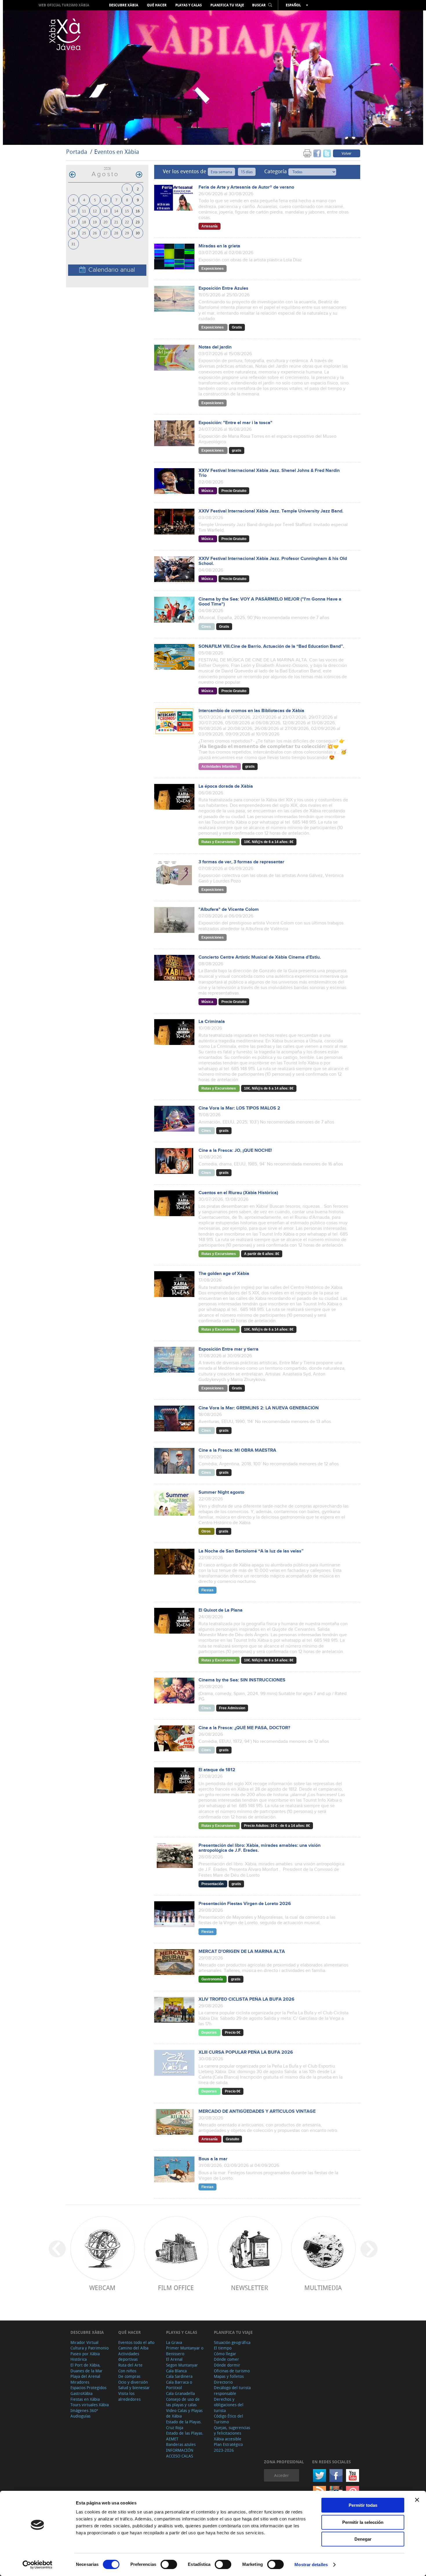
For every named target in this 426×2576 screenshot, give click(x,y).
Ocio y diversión (133, 2382)
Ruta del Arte (130, 2365)
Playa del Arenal (85, 2376)
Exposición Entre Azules (223, 288)
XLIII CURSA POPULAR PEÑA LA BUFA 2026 (246, 2052)
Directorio (223, 2382)
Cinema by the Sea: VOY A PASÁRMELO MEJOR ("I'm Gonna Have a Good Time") (270, 602)
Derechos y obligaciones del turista (229, 2405)
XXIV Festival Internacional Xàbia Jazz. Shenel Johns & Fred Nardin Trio (269, 473)
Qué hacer (157, 5)
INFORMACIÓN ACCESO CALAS (180, 2453)
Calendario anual (112, 270)
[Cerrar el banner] (417, 2500)
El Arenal (174, 2359)
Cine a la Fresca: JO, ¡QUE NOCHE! (235, 1151)
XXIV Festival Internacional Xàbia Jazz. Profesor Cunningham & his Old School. (273, 561)
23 (138, 222)
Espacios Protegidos (88, 2388)
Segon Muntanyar (182, 2365)
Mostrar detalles (311, 2565)
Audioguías (80, 2416)
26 (95, 233)
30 (138, 233)
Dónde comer (226, 2359)
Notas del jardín (215, 347)
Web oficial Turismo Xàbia (64, 5)
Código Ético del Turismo (229, 2419)
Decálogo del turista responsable (232, 2390)
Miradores (80, 2382)
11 (84, 211)
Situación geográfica (232, 2342)
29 (127, 233)
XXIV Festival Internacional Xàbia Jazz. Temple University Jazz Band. (271, 511)
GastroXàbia (81, 2393)
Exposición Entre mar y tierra (229, 1349)
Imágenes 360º (84, 2410)
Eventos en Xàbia (117, 152)
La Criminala (212, 1022)
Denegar (363, 2539)
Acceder (282, 2475)
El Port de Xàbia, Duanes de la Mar (87, 2368)
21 (116, 222)
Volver (347, 153)
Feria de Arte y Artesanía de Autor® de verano (246, 187)
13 (105, 211)
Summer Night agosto (221, 1492)
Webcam (102, 2288)
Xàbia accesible (228, 2439)
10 (73, 211)
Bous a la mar (213, 2159)
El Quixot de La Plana (221, 1610)
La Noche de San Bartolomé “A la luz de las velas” (251, 1551)
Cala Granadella (180, 2393)
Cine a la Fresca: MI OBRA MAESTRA (237, 1450)
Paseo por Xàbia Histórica (85, 2357)
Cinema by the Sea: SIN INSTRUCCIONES (242, 1680)
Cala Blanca (176, 2371)
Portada (77, 152)
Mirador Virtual (84, 2342)
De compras (129, 2376)
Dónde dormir (227, 2365)
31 (73, 244)
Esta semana (221, 172)
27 (105, 233)
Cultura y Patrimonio (90, 2348)
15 (127, 211)
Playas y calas (189, 5)
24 (73, 233)
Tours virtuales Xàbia (90, 2405)
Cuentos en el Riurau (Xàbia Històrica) (238, 1193)
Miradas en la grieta (219, 246)
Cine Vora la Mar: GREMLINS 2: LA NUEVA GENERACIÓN (259, 1408)
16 (138, 211)
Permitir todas (363, 2505)
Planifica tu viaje (227, 5)
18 (84, 222)
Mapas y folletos (229, 2376)
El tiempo (223, 2348)
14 (116, 211)
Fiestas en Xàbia (85, 2399)
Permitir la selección (363, 2522)
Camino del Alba (133, 2348)
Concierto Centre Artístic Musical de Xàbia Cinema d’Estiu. (260, 957)
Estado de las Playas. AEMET (185, 2436)
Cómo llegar (225, 2354)
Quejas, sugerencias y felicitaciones (232, 2430)
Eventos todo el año (136, 2342)
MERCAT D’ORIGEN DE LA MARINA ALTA (242, 1952)
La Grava (174, 2342)
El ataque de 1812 (217, 1770)
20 (105, 222)
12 (95, 211)
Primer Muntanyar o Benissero (185, 2351)
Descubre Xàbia (124, 5)
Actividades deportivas (129, 2357)
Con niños (127, 2371)
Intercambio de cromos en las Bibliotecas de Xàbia (251, 711)
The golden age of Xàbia (224, 1274)
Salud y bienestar (134, 2388)
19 (95, 222)
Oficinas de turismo (232, 2371)
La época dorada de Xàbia (226, 786)
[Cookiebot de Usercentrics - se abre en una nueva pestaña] (38, 2565)
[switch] (169, 2564)
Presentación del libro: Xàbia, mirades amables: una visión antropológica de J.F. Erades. (260, 1848)
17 (73, 222)
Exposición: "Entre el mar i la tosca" (235, 423)
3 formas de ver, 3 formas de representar (241, 862)
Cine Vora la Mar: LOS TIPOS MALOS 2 (239, 1108)
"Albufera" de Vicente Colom (229, 910)
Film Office (176, 2288)
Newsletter (250, 2288)
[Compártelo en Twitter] (327, 153)
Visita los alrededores (129, 2396)
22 (127, 222)
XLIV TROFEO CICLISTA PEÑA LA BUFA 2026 (246, 1999)
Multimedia (323, 2288)
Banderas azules (181, 2444)
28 (116, 233)
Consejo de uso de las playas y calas (183, 2402)
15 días (247, 172)
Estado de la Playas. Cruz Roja (184, 2425)
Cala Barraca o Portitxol (179, 2385)
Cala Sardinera (179, 2376)
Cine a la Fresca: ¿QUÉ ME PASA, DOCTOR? (244, 1728)
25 (84, 233)
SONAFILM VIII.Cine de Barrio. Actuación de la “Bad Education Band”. (271, 646)
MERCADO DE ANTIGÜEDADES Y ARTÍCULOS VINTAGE (257, 2111)
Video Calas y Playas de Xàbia (184, 2413)
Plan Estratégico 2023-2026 (228, 2447)
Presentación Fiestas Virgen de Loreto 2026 (245, 1904)
